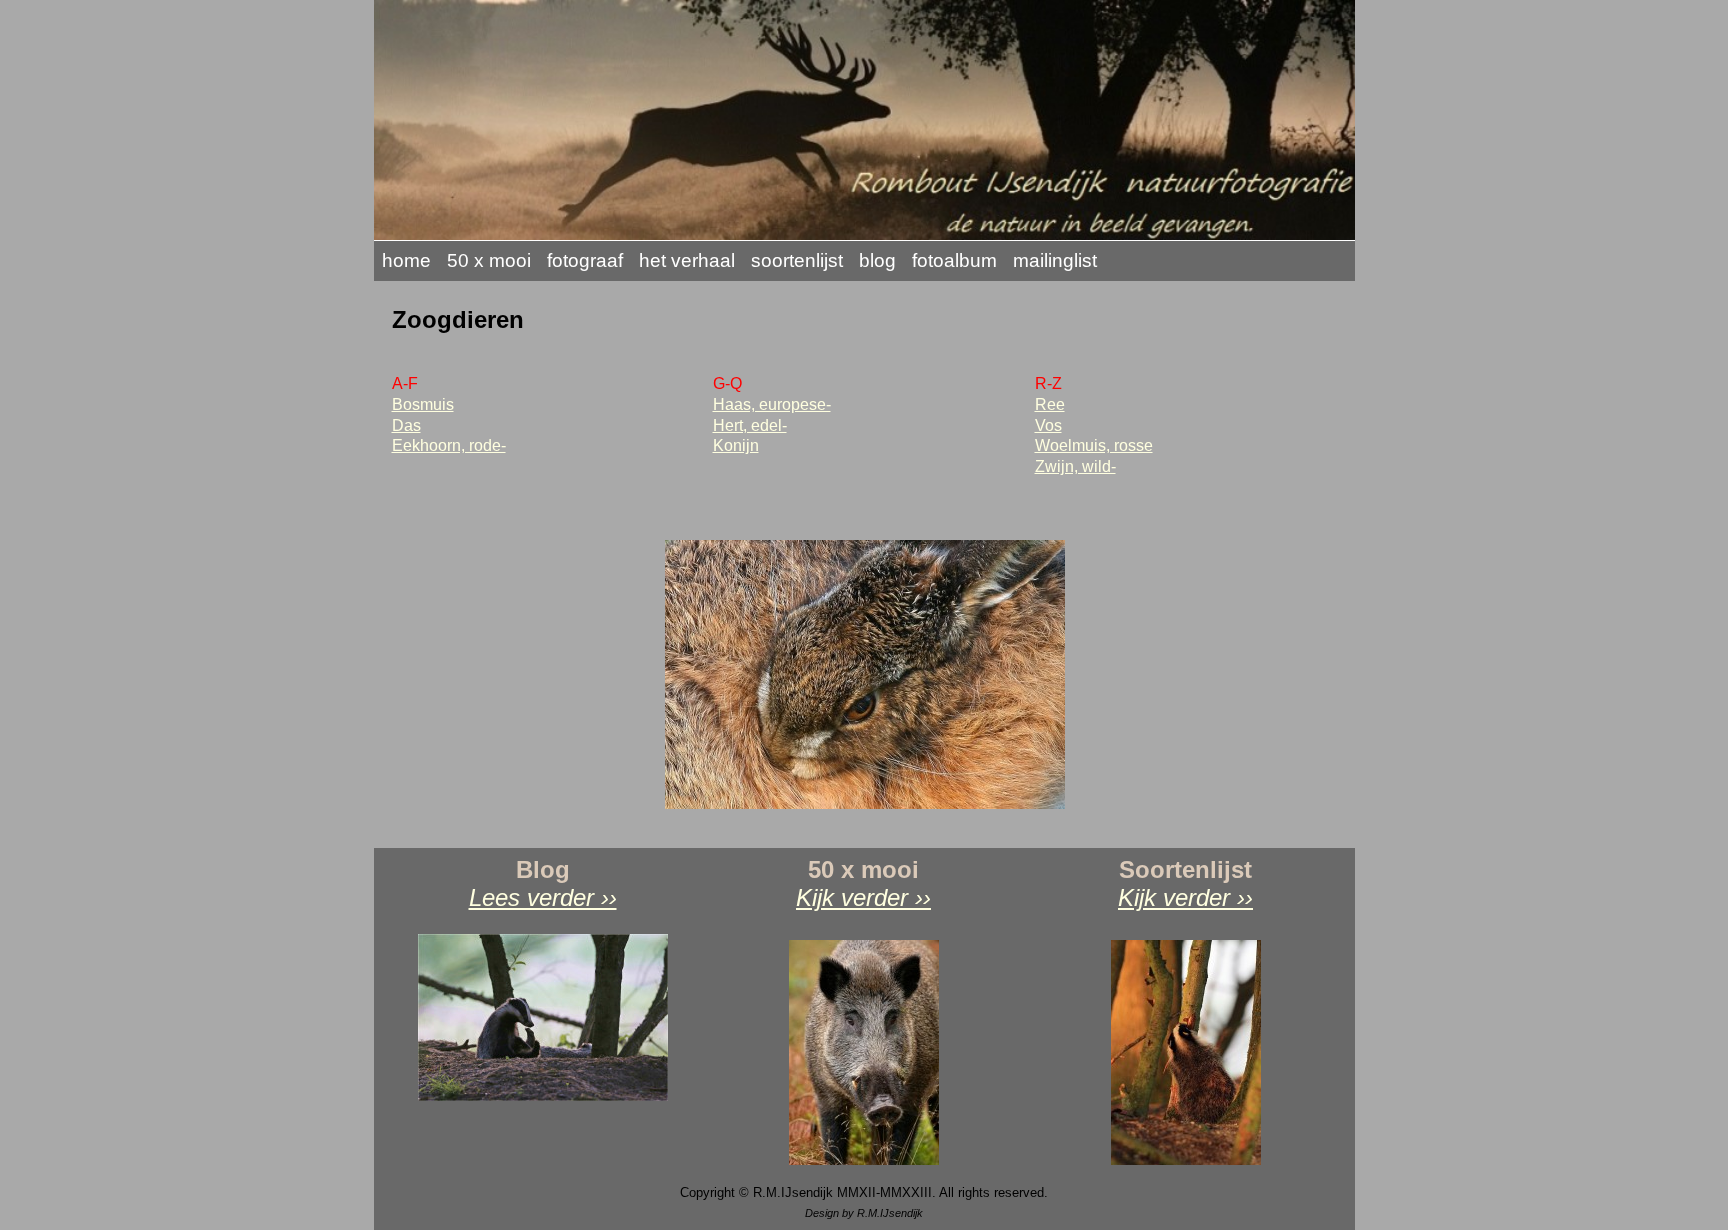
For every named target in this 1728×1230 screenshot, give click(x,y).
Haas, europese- (772, 404)
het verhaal (687, 260)
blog (877, 260)
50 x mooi (489, 260)
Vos (1048, 425)
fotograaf (585, 260)
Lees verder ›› (543, 897)
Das (406, 425)
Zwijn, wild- (1075, 466)
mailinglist (1055, 260)
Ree (1050, 404)
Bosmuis (423, 404)
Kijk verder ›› (863, 897)
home (406, 260)
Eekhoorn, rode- (449, 445)
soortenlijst (797, 260)
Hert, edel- (750, 425)
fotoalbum (954, 260)
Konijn (736, 445)
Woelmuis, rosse (1094, 445)
